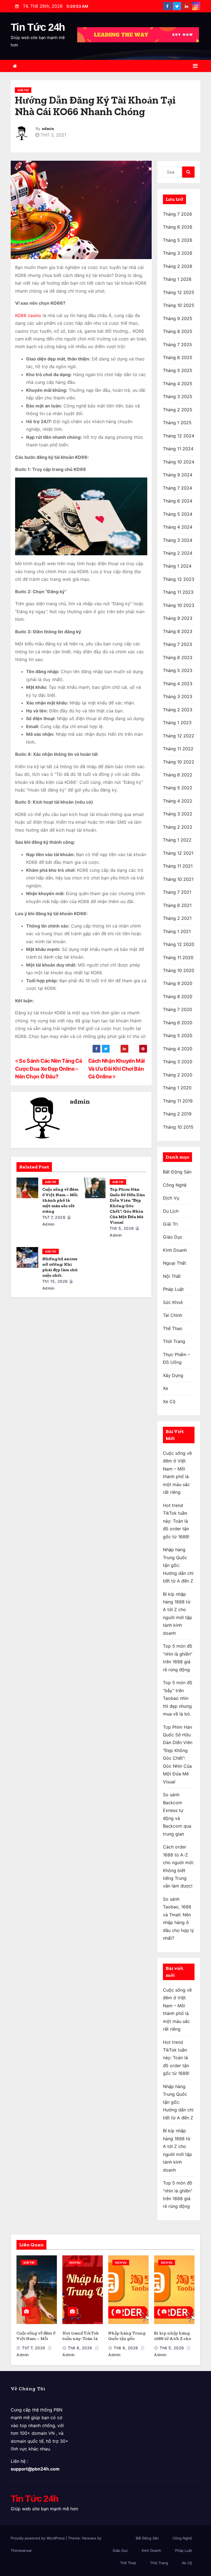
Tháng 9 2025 (178, 318)
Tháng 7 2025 (177, 345)
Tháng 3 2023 (178, 696)
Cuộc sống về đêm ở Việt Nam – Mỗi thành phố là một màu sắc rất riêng (60, 1200)
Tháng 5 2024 (178, 514)
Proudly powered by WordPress (38, 2538)
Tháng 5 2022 (178, 788)
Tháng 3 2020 (178, 1062)
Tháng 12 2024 (179, 436)
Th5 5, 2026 (122, 1228)
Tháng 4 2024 (178, 527)
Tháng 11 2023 (178, 592)
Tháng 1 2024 (177, 566)
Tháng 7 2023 (177, 644)
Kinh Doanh (175, 1250)
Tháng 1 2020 (177, 1088)
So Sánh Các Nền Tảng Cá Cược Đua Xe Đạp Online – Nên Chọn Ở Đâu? (48, 1069)
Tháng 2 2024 (178, 553)
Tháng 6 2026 (178, 227)
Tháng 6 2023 (178, 657)
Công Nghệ (175, 1185)
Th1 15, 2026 (55, 1281)
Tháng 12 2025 (179, 292)
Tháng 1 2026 (177, 279)
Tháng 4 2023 (178, 684)
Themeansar (21, 2550)
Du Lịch (171, 1211)
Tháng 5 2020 (178, 1036)
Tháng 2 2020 (178, 1075)
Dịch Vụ (171, 1198)
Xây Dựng (173, 1375)
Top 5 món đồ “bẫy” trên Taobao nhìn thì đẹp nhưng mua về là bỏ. (178, 1698)
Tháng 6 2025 (178, 357)
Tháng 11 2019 (178, 1101)
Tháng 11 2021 (178, 866)
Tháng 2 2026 (178, 266)
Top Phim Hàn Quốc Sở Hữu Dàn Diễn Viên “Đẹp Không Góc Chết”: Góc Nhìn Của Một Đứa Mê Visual (127, 1206)
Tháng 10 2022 (179, 762)
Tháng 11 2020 (178, 957)
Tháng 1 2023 (177, 723)
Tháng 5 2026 (178, 240)
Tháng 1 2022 (177, 840)
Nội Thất (172, 1276)
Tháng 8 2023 (178, 631)
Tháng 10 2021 (178, 879)
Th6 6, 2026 (126, 2348)
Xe (166, 1388)
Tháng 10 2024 (179, 462)
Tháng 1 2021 (177, 931)
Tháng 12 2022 (179, 736)
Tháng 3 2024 (178, 540)
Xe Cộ (169, 1401)
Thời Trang (174, 1341)
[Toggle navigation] (195, 66)
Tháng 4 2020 (178, 1049)
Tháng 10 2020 (179, 970)
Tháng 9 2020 (178, 983)
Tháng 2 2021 (177, 918)
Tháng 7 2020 (177, 1009)
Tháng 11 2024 (178, 449)
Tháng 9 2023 (178, 618)
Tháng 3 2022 (178, 814)
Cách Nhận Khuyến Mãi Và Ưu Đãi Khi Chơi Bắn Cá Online (116, 1069)
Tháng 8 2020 (178, 996)
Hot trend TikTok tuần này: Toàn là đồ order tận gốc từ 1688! (176, 1521)
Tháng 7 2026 (177, 214)
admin (48, 129)
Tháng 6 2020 (178, 1023)
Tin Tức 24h (38, 27)
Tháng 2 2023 (178, 710)
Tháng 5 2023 (178, 670)
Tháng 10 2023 (179, 605)
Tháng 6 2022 (178, 775)
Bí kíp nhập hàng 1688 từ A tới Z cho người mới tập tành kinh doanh (174, 2341)
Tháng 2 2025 (178, 410)
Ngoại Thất (174, 1263)
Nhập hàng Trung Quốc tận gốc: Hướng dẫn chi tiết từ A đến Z (178, 1565)
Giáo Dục (173, 1237)
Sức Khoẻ (173, 1302)
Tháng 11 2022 (178, 749)
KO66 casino (28, 315)
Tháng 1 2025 (177, 423)
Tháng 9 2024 (178, 475)
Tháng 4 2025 (178, 384)
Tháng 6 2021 (177, 905)
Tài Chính (173, 1315)
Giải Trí (23, 90)
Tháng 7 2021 (177, 892)
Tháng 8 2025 (178, 331)
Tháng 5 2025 (178, 370)
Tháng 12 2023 (179, 579)
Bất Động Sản (177, 1172)
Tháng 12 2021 (178, 853)
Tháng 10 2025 (179, 305)
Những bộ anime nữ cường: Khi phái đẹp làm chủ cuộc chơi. (60, 1267)
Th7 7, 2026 (54, 1217)
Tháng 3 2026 (178, 253)
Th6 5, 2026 (172, 2348)
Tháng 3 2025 (178, 396)
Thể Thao (173, 1328)
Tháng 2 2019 (177, 1114)
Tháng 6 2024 (178, 501)
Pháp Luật (173, 1289)
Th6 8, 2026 (80, 2348)
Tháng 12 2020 (179, 944)
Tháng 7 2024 (177, 488)
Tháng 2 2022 (178, 827)
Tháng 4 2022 (178, 801)
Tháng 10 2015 (178, 1127)
